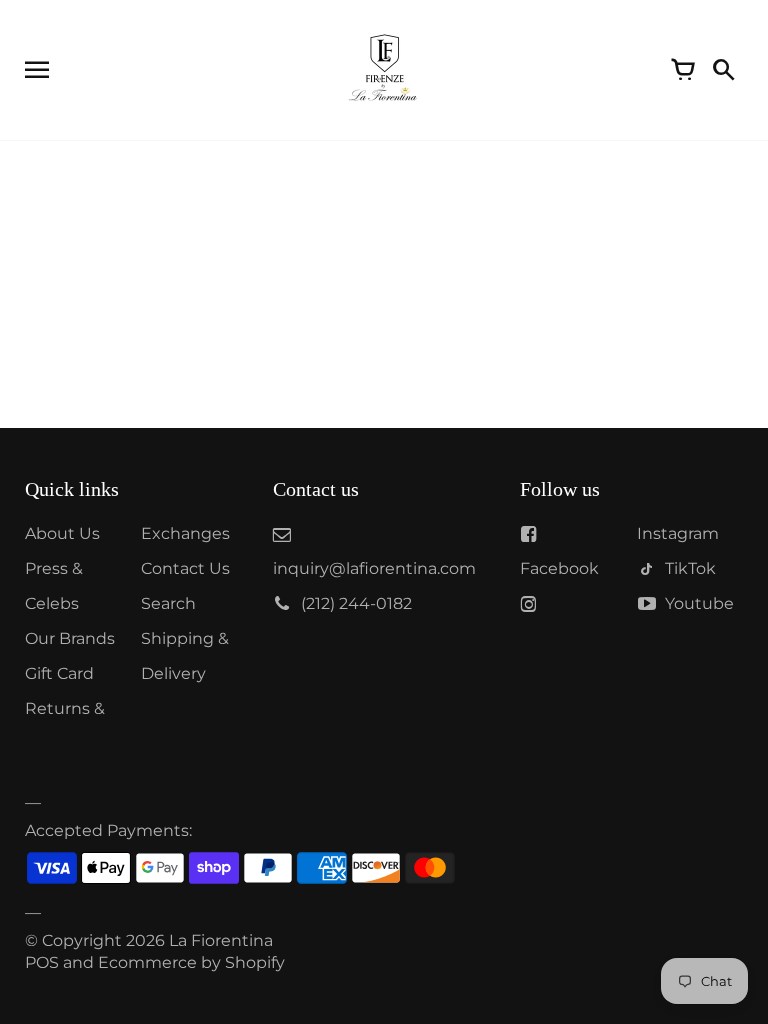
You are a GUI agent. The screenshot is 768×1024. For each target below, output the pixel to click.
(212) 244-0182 (356, 603)
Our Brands (70, 638)
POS (42, 962)
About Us (62, 533)
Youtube (699, 603)
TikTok (690, 568)
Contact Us (185, 568)
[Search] (723, 70)
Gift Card (59, 673)
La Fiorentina (221, 940)
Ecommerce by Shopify (191, 962)
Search (168, 603)
